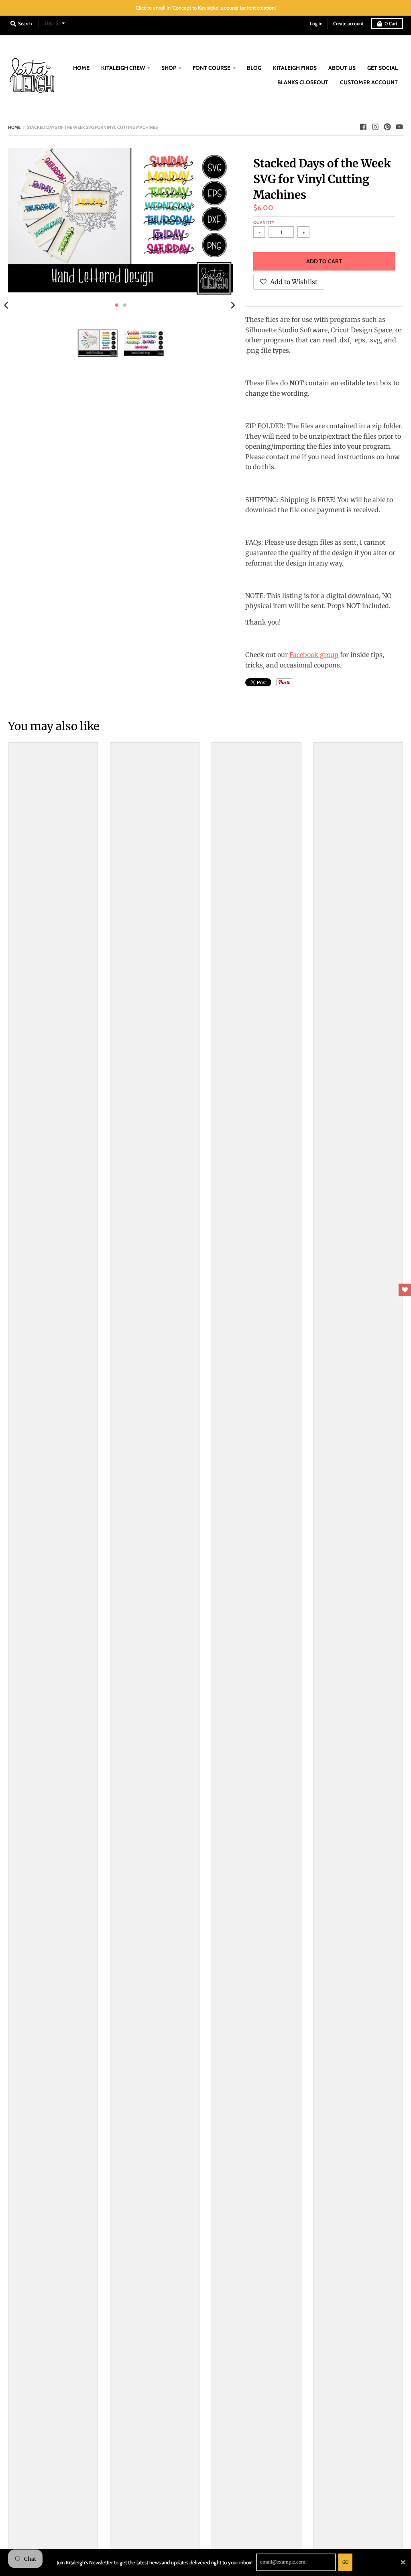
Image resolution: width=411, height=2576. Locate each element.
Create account (348, 23)
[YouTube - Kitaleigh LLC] (399, 127)
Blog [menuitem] (254, 68)
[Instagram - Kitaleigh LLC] (375, 127)
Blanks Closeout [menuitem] (303, 82)
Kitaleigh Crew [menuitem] (123, 68)
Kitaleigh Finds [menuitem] (295, 68)
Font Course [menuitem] (212, 68)
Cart (391, 23)
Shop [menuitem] (169, 68)
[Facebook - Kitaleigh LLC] (363, 127)
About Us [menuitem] (342, 68)
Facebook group (314, 655)
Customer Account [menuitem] (369, 82)
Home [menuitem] (81, 68)
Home (14, 127)
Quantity (264, 222)
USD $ (52, 23)
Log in (316, 23)
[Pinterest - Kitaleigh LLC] (387, 127)
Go (345, 2562)
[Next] (232, 305)
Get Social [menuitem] (383, 68)
